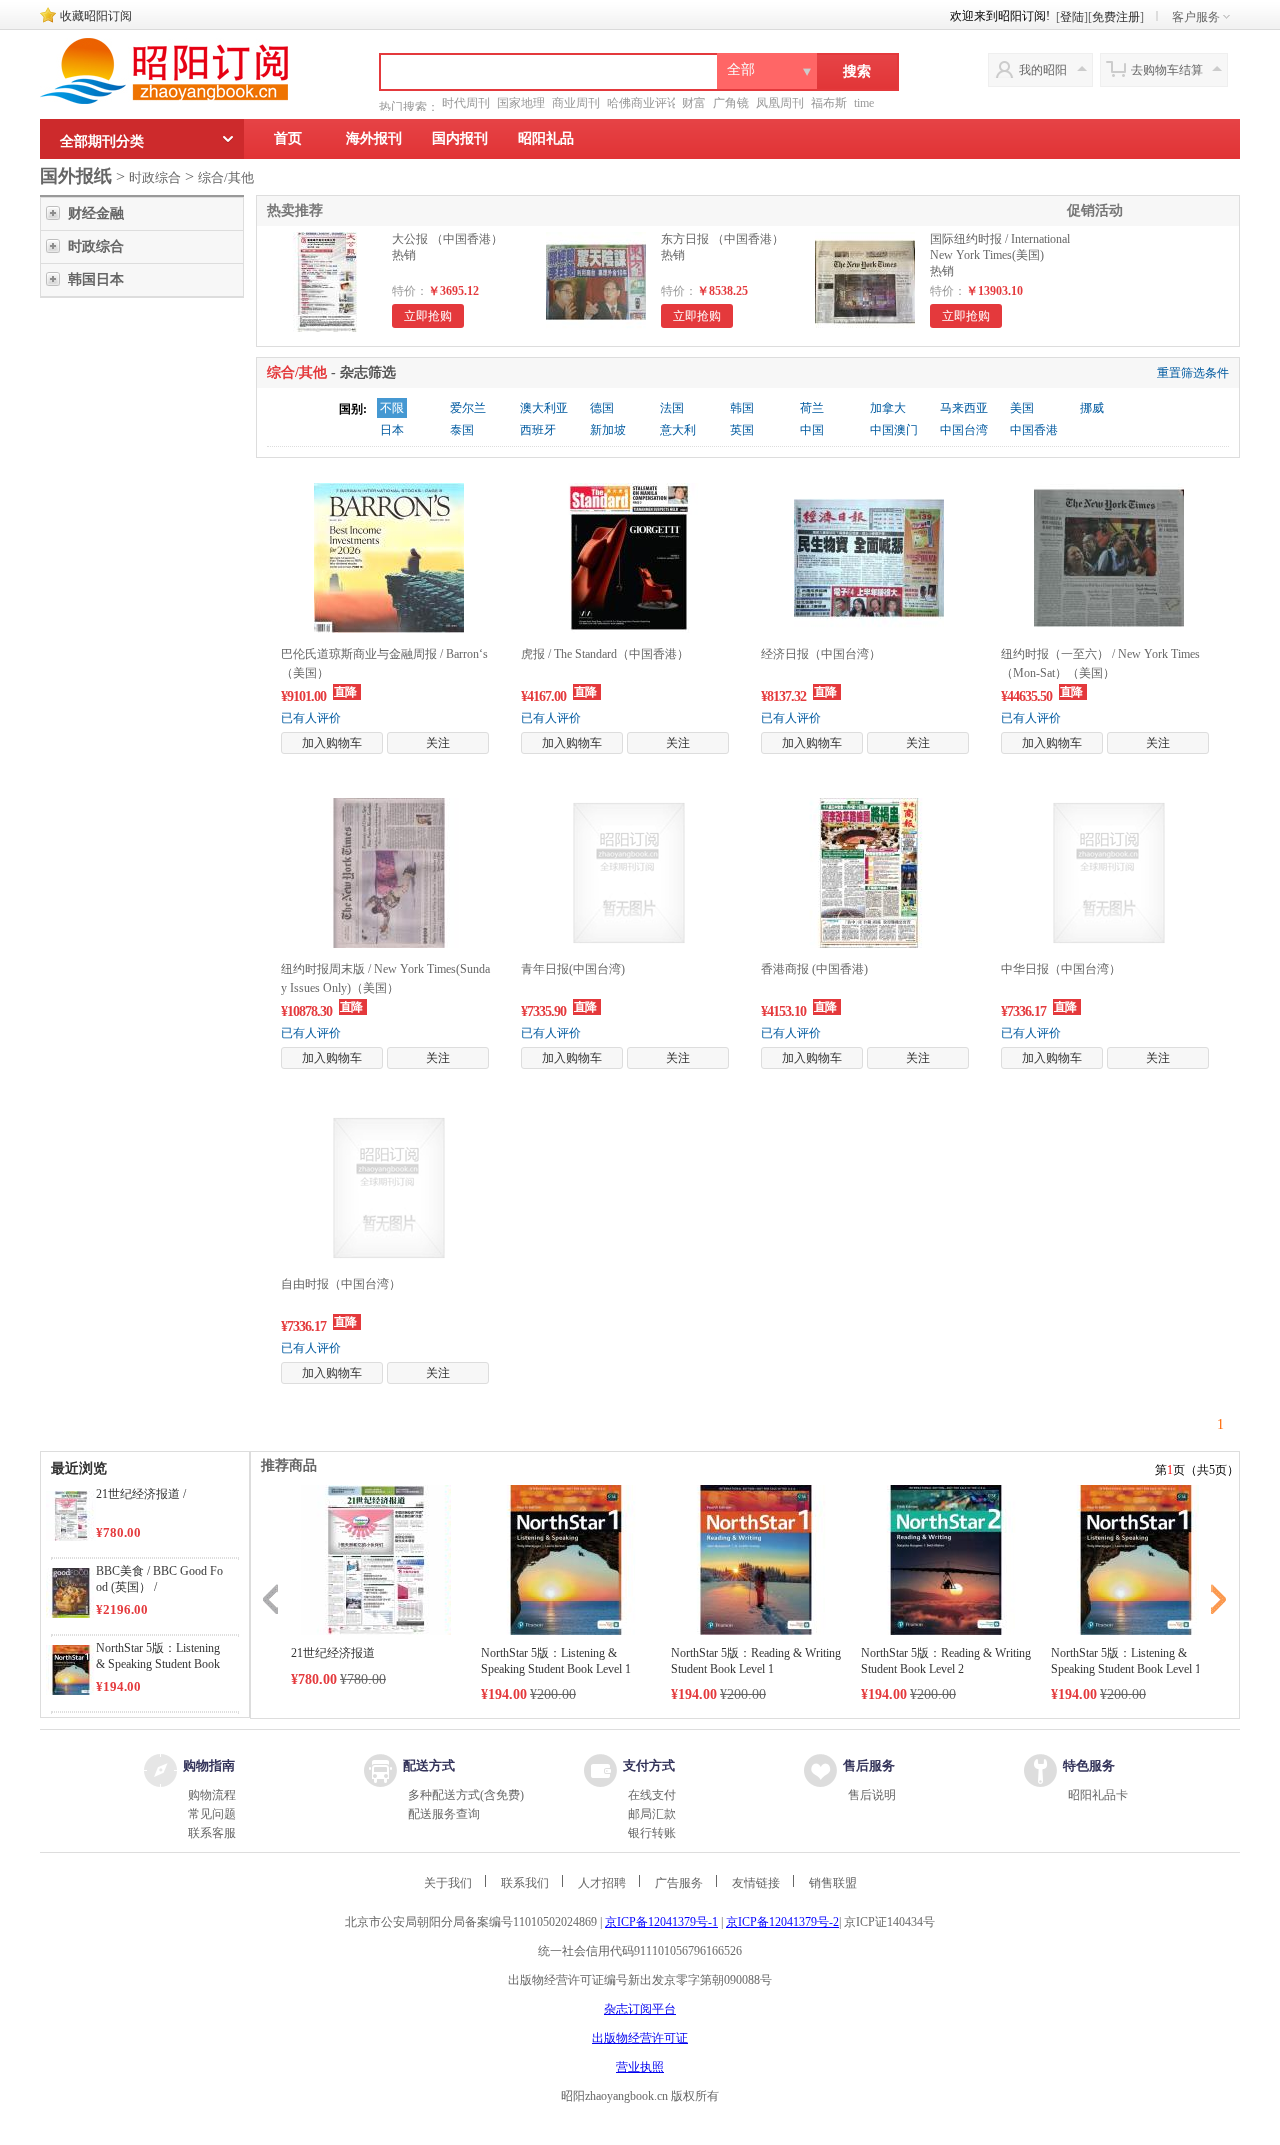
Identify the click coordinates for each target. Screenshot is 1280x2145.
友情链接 (756, 1883)
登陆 (1072, 17)
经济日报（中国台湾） (821, 654)
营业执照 (640, 2067)
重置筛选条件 (1193, 373)
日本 (392, 430)
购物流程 (212, 1795)
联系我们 (525, 1883)
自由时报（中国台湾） (341, 1284)
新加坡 (608, 430)
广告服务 (679, 1883)
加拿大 (888, 408)
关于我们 (448, 1883)
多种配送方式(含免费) (466, 1795)
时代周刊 (466, 103)
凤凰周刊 (780, 103)
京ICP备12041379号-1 (661, 1922)
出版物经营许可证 (640, 2038)
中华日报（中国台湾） (1061, 969)
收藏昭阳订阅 (96, 16)
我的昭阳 (1043, 70)
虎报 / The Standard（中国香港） (605, 654)
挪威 (1092, 408)
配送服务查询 (444, 1814)
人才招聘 (602, 1883)
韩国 (742, 408)
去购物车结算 (1167, 70)
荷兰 (812, 408)
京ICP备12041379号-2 (782, 1922)
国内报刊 (460, 138)
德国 (602, 408)
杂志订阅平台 (640, 2009)
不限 (392, 408)
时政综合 (155, 177)
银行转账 (652, 1833)
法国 (672, 408)
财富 (694, 103)
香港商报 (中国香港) (814, 969)
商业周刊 (576, 103)
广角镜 (731, 103)
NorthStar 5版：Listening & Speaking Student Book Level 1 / (158, 1664)
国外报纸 (76, 176)
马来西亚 (964, 408)
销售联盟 (833, 1883)
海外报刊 (374, 138)
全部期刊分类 (102, 141)
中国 (812, 430)
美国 (1022, 408)
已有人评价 (311, 718)
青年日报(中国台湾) (573, 969)
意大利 (678, 430)
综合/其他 (226, 177)
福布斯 (829, 103)
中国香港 (1034, 430)
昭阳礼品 (546, 138)
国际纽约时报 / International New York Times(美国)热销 (1000, 255)
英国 (742, 430)
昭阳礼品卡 (1098, 1795)
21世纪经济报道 (333, 1653)
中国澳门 (894, 430)
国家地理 (521, 103)
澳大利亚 (544, 408)
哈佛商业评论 (643, 103)
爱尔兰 (468, 408)
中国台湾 (964, 430)
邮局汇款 (652, 1814)
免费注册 (1116, 17)
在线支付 (652, 1795)
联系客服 (212, 1833)
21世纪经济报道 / (141, 1494)
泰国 (462, 430)
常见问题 (212, 1814)
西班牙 (538, 430)
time (864, 103)
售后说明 (872, 1795)
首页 (288, 138)
